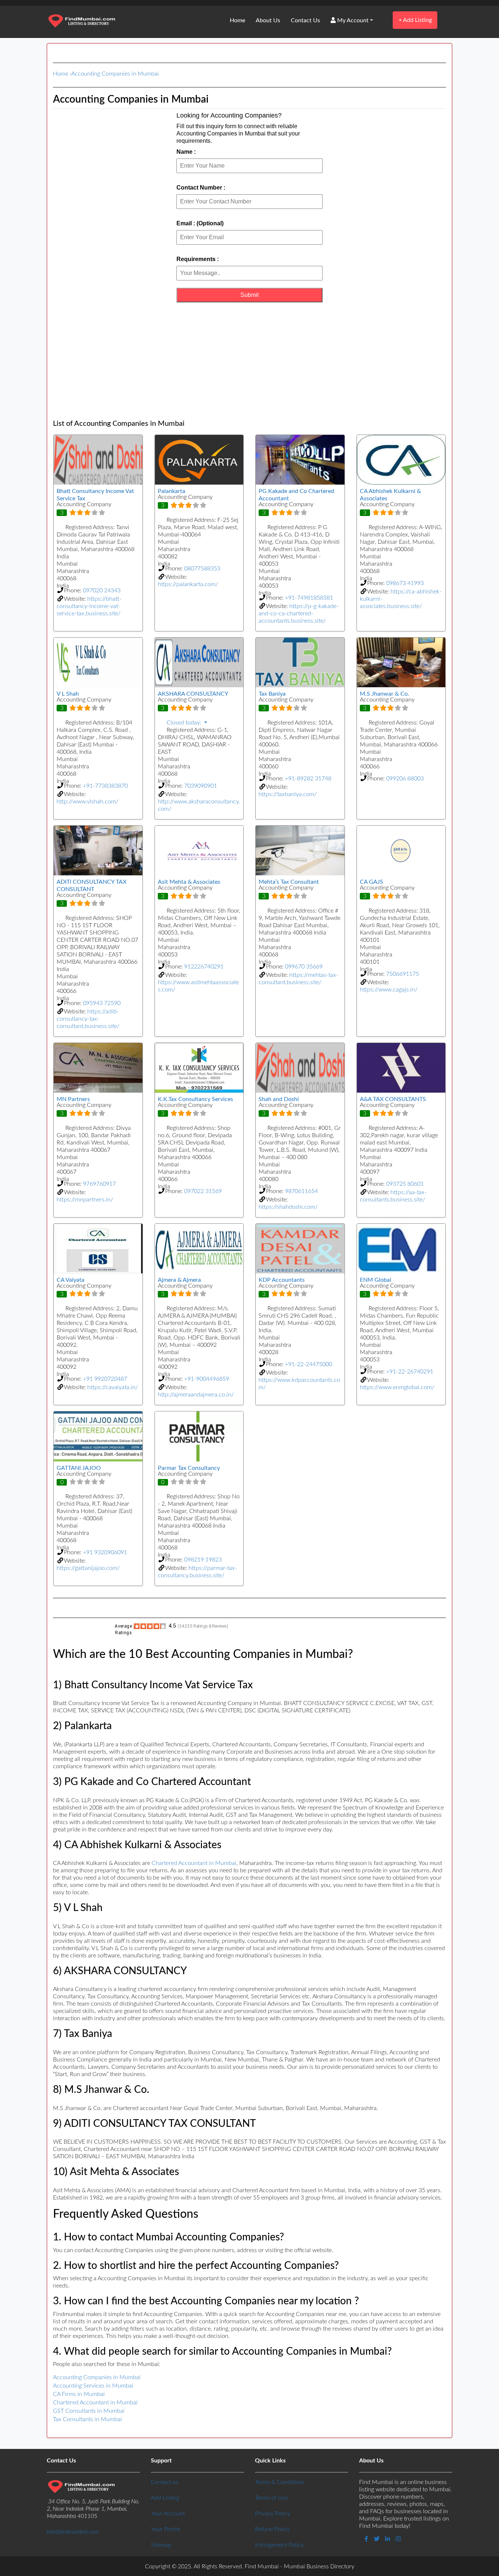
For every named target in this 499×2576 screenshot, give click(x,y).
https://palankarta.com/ (188, 584)
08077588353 (202, 569)
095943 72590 (102, 1003)
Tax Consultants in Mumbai (87, 2419)
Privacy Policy (273, 2514)
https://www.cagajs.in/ (389, 990)
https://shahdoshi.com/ (288, 1207)
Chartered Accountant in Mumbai (194, 1863)
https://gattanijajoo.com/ (88, 1568)
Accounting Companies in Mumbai (115, 74)
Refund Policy (272, 2529)
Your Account (168, 2514)
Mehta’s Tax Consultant (289, 882)
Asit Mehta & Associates (189, 882)
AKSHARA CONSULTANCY (193, 694)
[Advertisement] (249, 361)
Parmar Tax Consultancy (189, 1468)
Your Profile (166, 2529)
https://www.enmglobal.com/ (397, 1387)
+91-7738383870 (105, 786)
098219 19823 (203, 1560)
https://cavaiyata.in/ (113, 1387)
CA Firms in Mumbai (79, 2394)
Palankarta (172, 491)
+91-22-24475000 (308, 1364)
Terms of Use (271, 2498)
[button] (199, 723)
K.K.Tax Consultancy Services (195, 1099)
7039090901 (201, 786)
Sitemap (161, 2545)
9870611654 (301, 1191)
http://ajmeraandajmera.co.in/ (196, 1395)
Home (237, 20)
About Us (268, 20)
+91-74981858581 (309, 598)
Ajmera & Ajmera (179, 1280)
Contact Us (305, 20)
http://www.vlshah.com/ (87, 802)
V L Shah (68, 694)
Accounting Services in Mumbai (93, 2386)
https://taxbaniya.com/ (288, 794)
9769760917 (99, 1184)
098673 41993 (405, 583)
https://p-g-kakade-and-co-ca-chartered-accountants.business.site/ (299, 614)
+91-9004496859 (207, 1379)
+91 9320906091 (105, 1552)
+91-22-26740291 (410, 1372)
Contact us (165, 2482)
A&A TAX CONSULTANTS (393, 1099)
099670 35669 (304, 967)
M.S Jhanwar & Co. (384, 694)
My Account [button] (352, 20)
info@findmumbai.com (73, 2532)
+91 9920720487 (105, 1379)
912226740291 (204, 967)
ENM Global (376, 1280)
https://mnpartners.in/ (85, 1200)
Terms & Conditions (280, 2482)
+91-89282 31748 (308, 779)
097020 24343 (102, 591)
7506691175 (403, 974)
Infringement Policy (279, 2545)
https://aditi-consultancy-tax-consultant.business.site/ (88, 1019)
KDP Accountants (282, 1280)
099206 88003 (405, 779)
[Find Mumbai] (81, 22)
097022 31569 (203, 1191)
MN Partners (73, 1099)
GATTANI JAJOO (79, 1468)
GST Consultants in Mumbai (89, 2411)
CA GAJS (372, 882)
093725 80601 (405, 1184)
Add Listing (415, 20)
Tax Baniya (272, 694)
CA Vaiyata (71, 1280)
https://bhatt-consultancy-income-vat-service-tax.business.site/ (89, 606)
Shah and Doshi (279, 1099)
